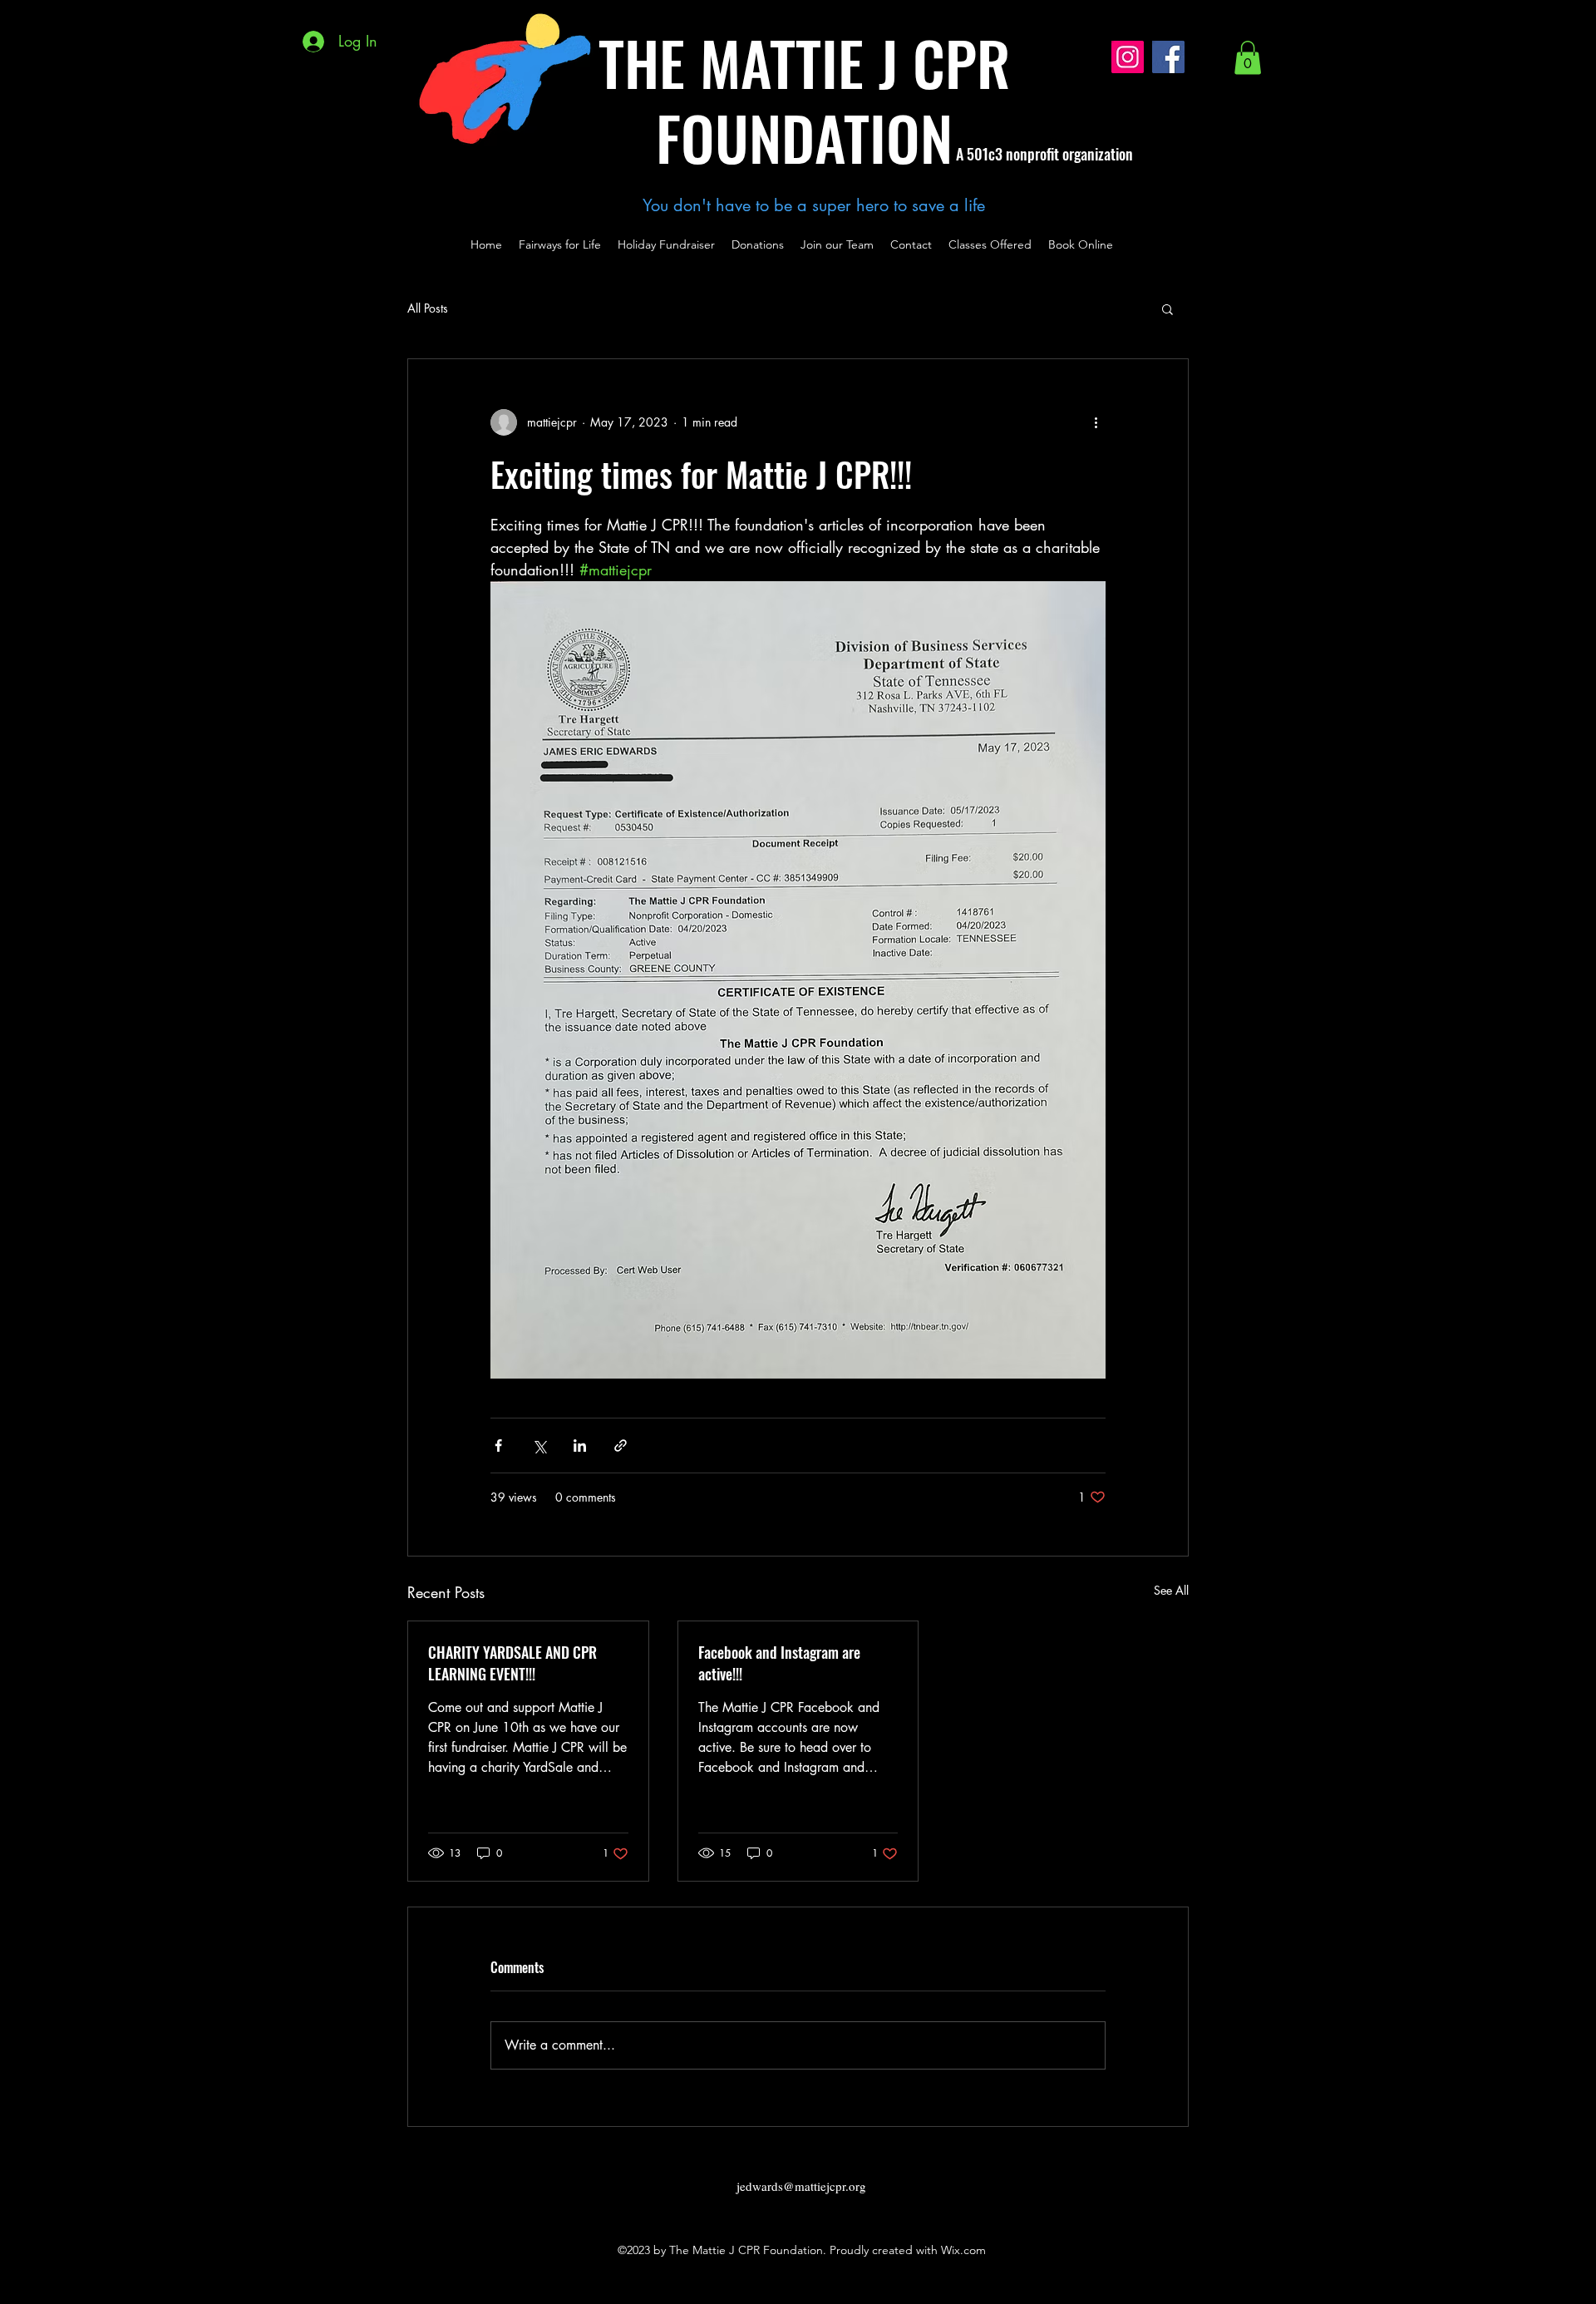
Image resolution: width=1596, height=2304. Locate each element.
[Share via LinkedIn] (580, 1446)
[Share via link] (621, 1446)
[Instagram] (1128, 57)
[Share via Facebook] (498, 1446)
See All (1171, 1590)
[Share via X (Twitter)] (539, 1446)
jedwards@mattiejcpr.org (801, 2186)
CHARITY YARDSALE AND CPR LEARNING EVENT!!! (512, 1663)
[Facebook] (1168, 57)
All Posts (428, 308)
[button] (1248, 58)
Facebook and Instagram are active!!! (779, 1663)
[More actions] (1096, 422)
